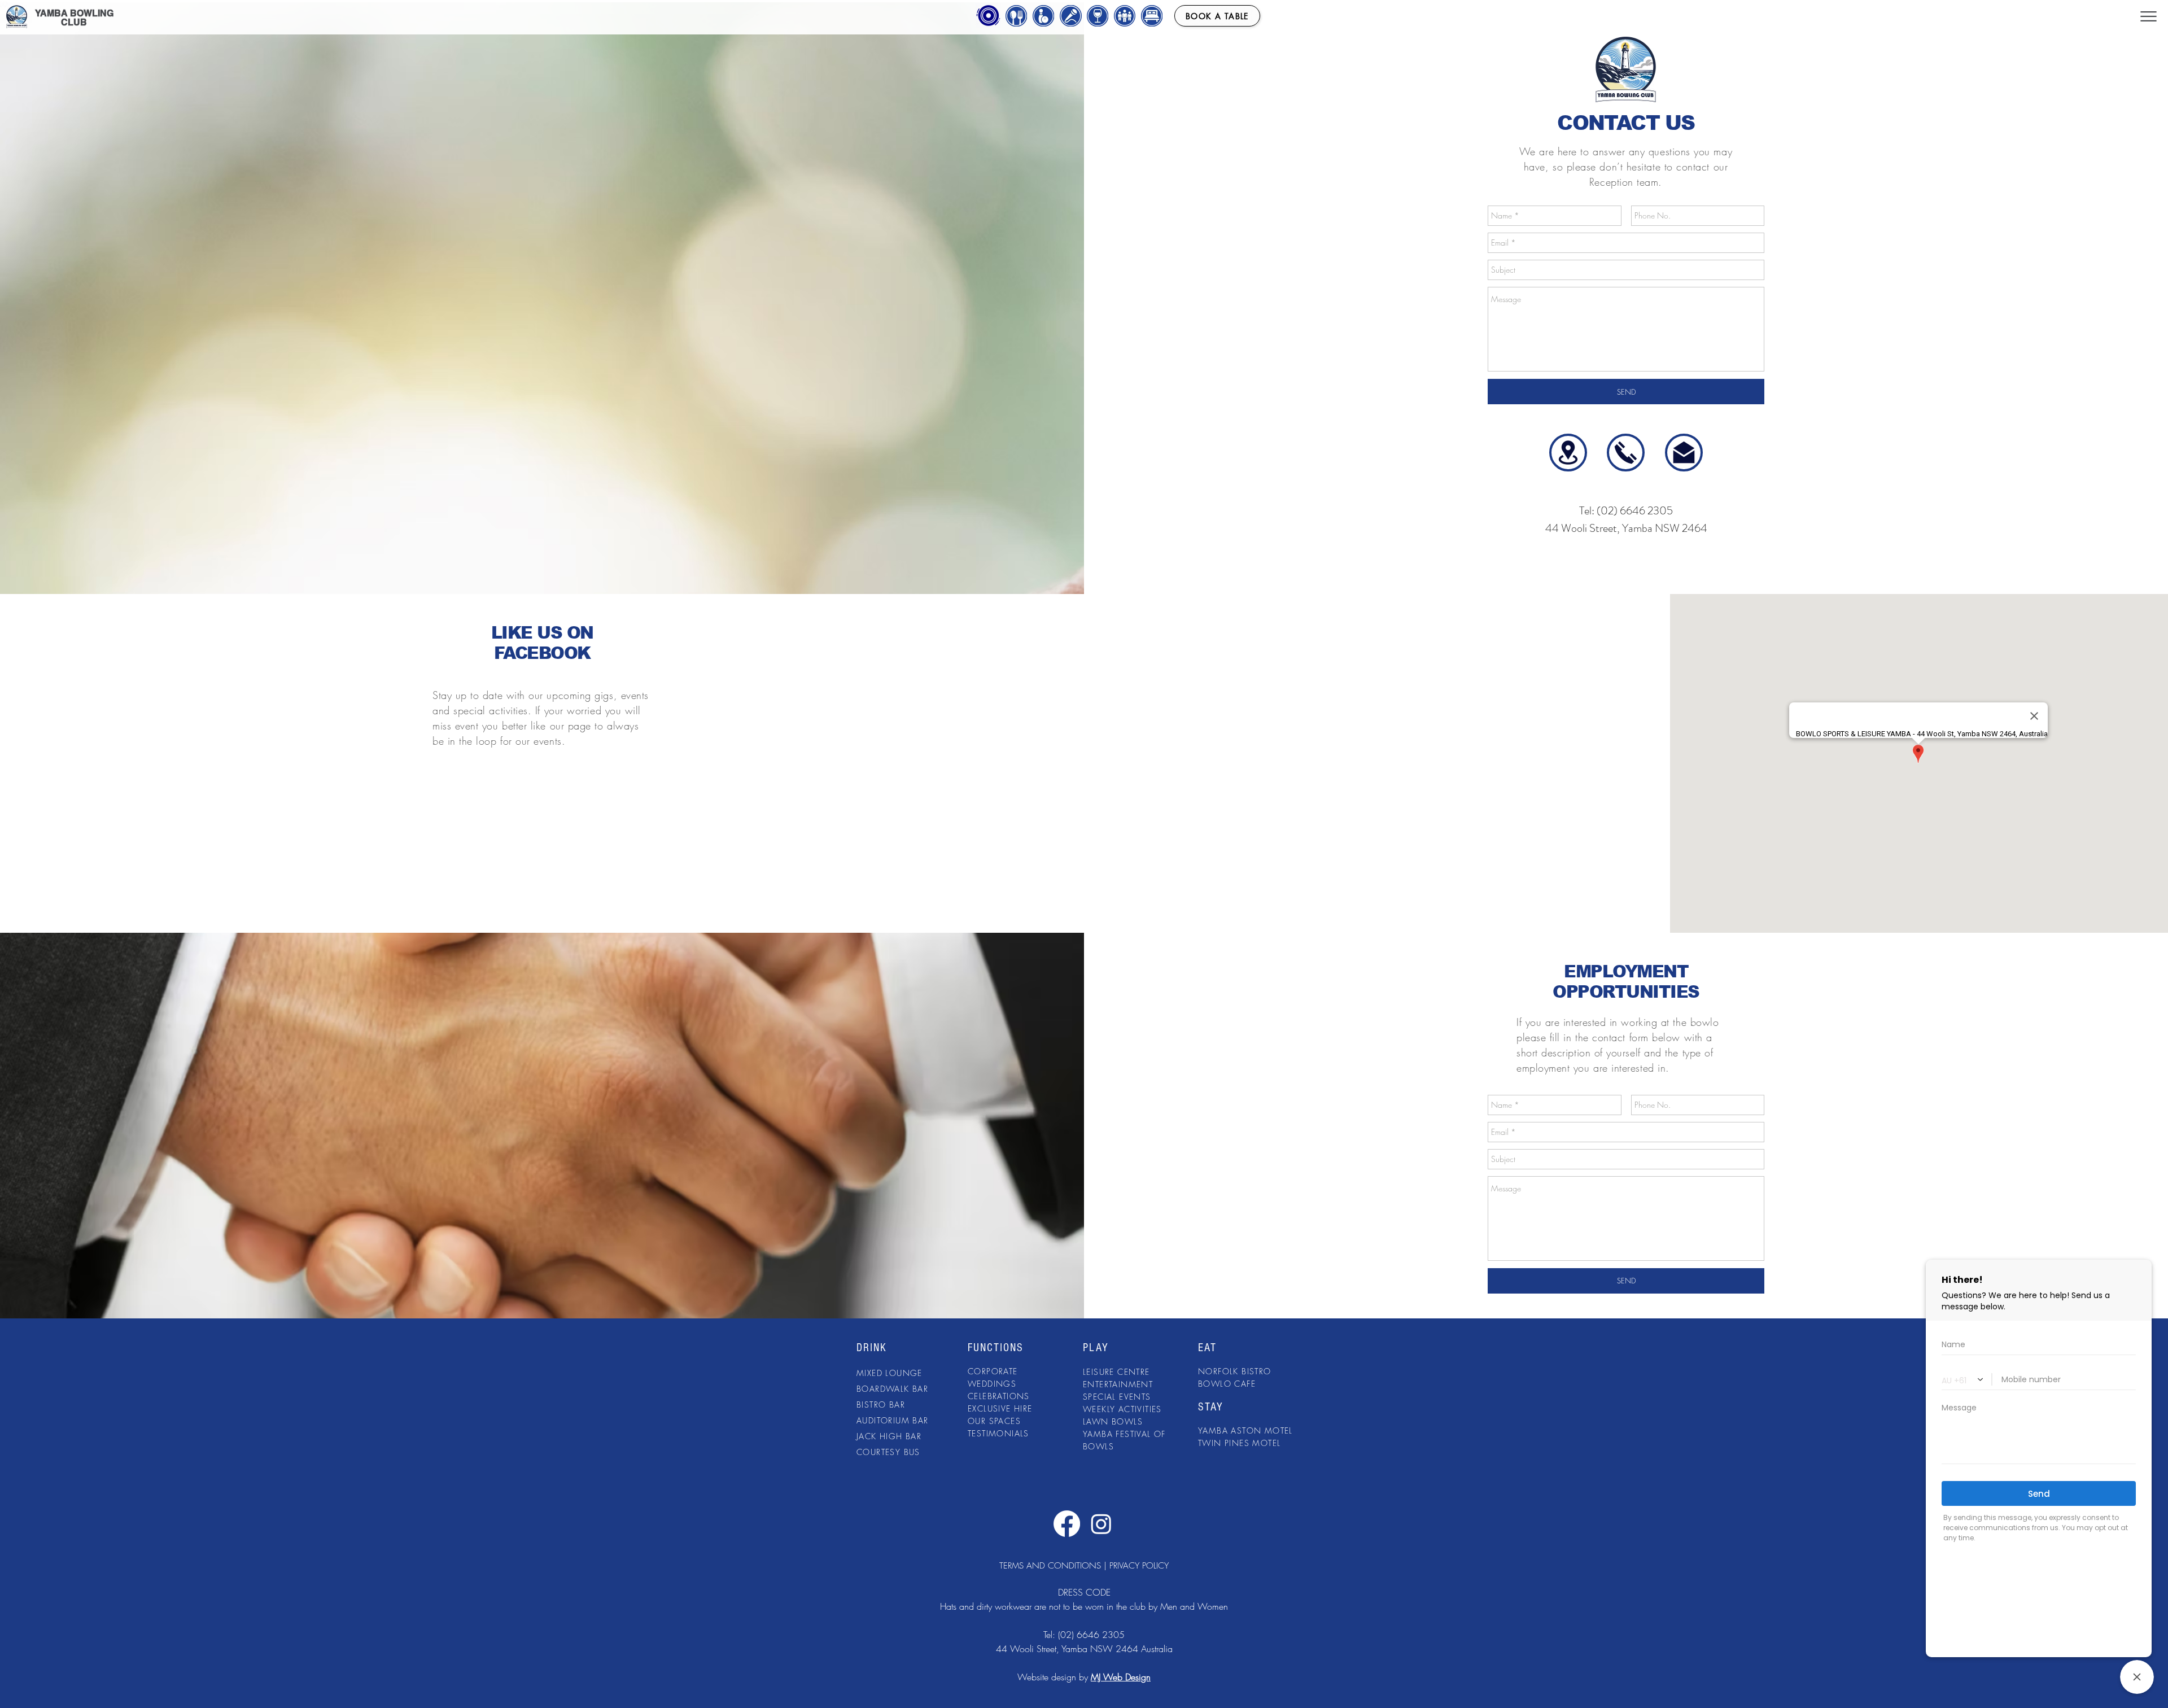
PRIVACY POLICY (1139, 1566)
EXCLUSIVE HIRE (1000, 1408)
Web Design (1127, 1677)
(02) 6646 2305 (1091, 1635)
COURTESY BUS (888, 1452)
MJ (1097, 1677)
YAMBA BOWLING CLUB (74, 18)
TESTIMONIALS (998, 1433)
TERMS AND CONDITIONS (1050, 1566)
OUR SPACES (994, 1421)
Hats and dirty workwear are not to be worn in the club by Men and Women (1084, 1606)
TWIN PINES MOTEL (1239, 1443)
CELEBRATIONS (999, 1396)
